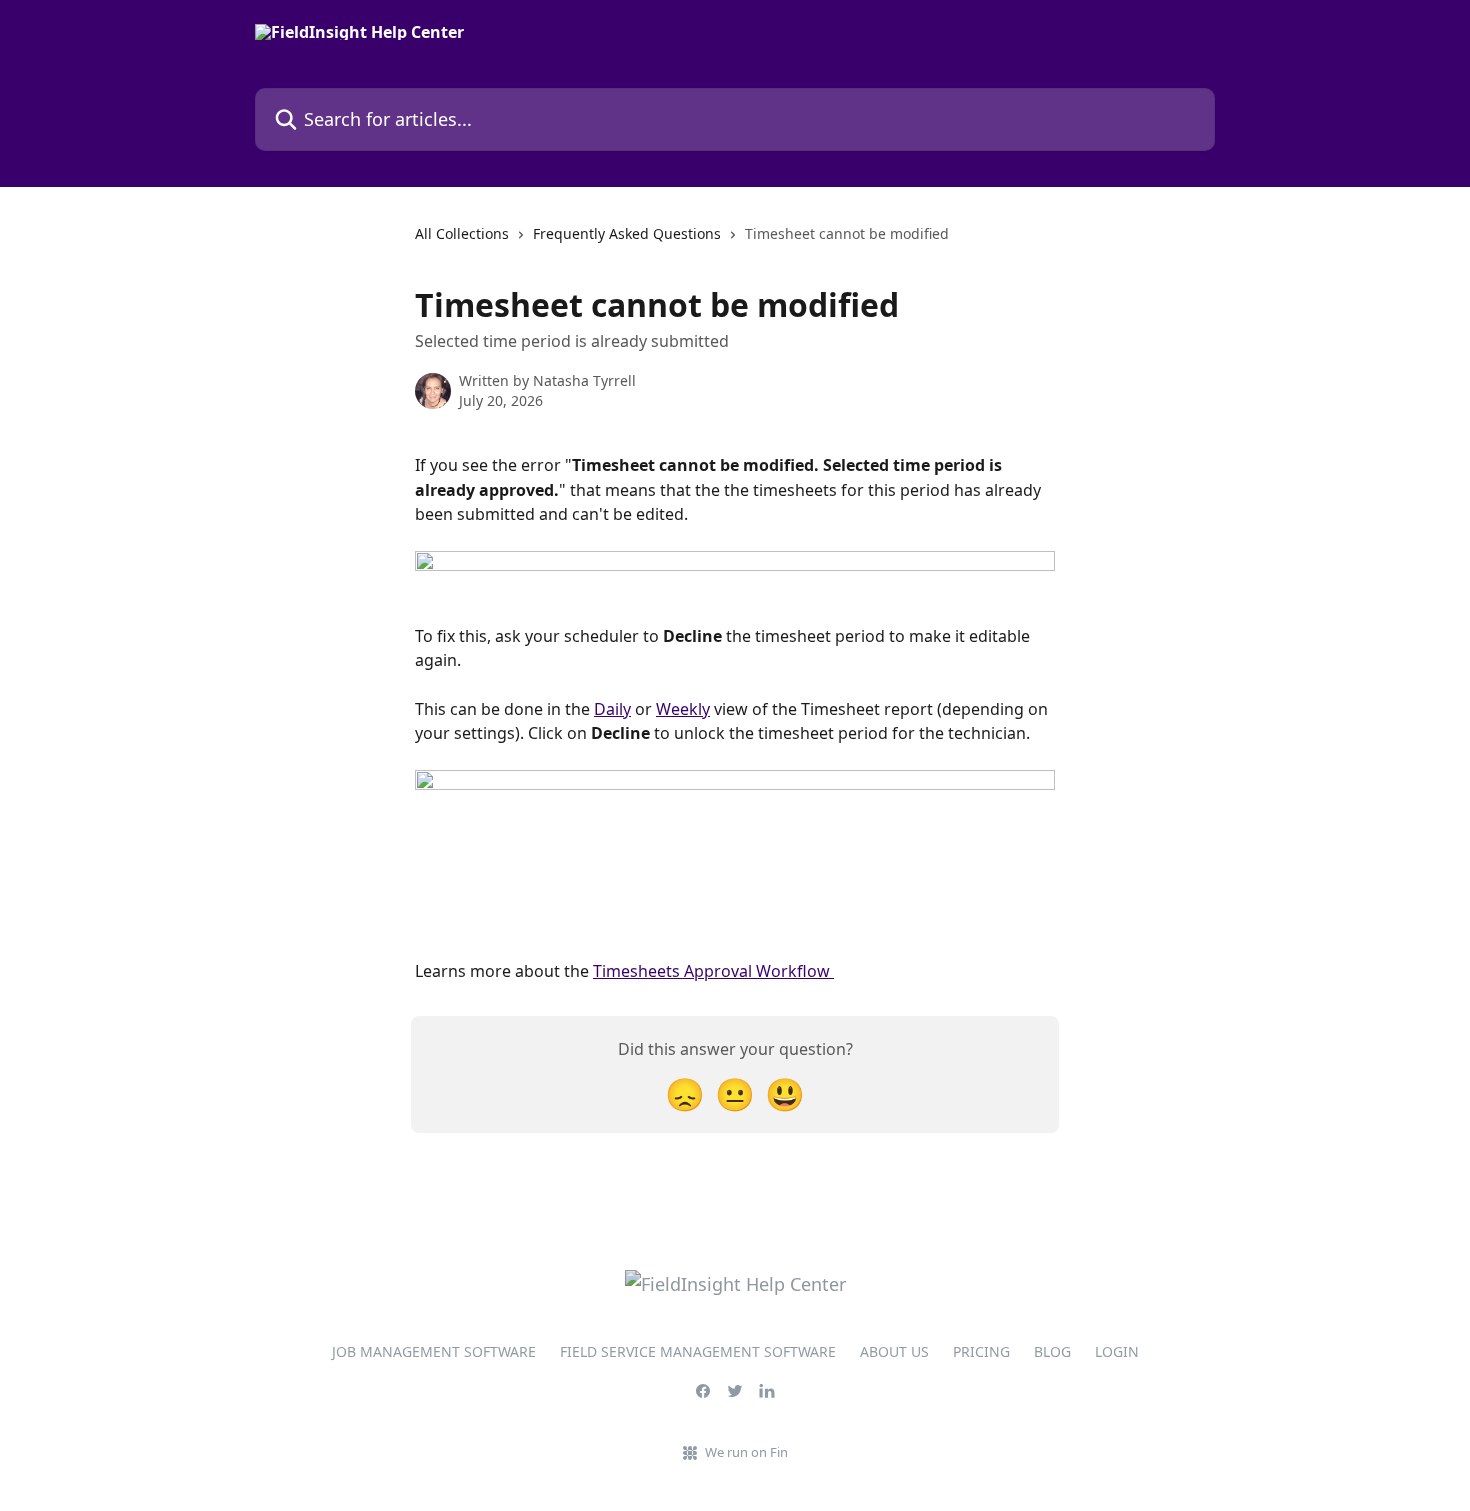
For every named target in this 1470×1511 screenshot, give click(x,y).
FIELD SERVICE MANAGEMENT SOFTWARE (698, 1351)
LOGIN (1117, 1351)
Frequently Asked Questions (627, 233)
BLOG (1052, 1351)
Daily (612, 709)
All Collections (462, 233)
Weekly (683, 709)
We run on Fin (746, 1452)
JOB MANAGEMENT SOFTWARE (434, 1351)
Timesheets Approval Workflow (713, 971)
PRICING (981, 1351)
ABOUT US (894, 1351)
